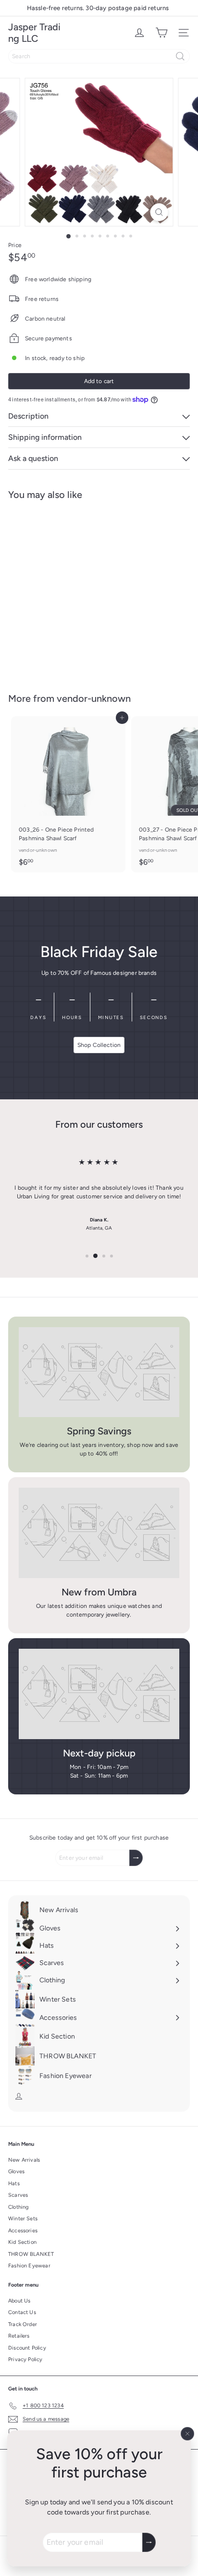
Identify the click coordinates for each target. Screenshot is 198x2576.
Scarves (18, 2195)
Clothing (18, 2207)
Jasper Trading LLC (34, 33)
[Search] (180, 56)
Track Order (23, 2324)
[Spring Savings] (99, 1372)
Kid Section (22, 2242)
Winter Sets (23, 2219)
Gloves (16, 2172)
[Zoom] (159, 212)
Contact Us (22, 2312)
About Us (19, 2301)
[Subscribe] (149, 2542)
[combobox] (99, 56)
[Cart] (161, 33)
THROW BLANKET (31, 2254)
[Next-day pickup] (99, 1694)
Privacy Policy (25, 2359)
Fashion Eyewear (29, 2266)
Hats (14, 2184)
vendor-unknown (94, 698)
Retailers (19, 2336)
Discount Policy (27, 2348)
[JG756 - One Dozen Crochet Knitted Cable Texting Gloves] (68, 591)
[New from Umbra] (99, 1533)
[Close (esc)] (187, 2434)
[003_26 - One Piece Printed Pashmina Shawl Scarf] (68, 794)
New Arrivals (24, 2160)
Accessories (23, 2231)
